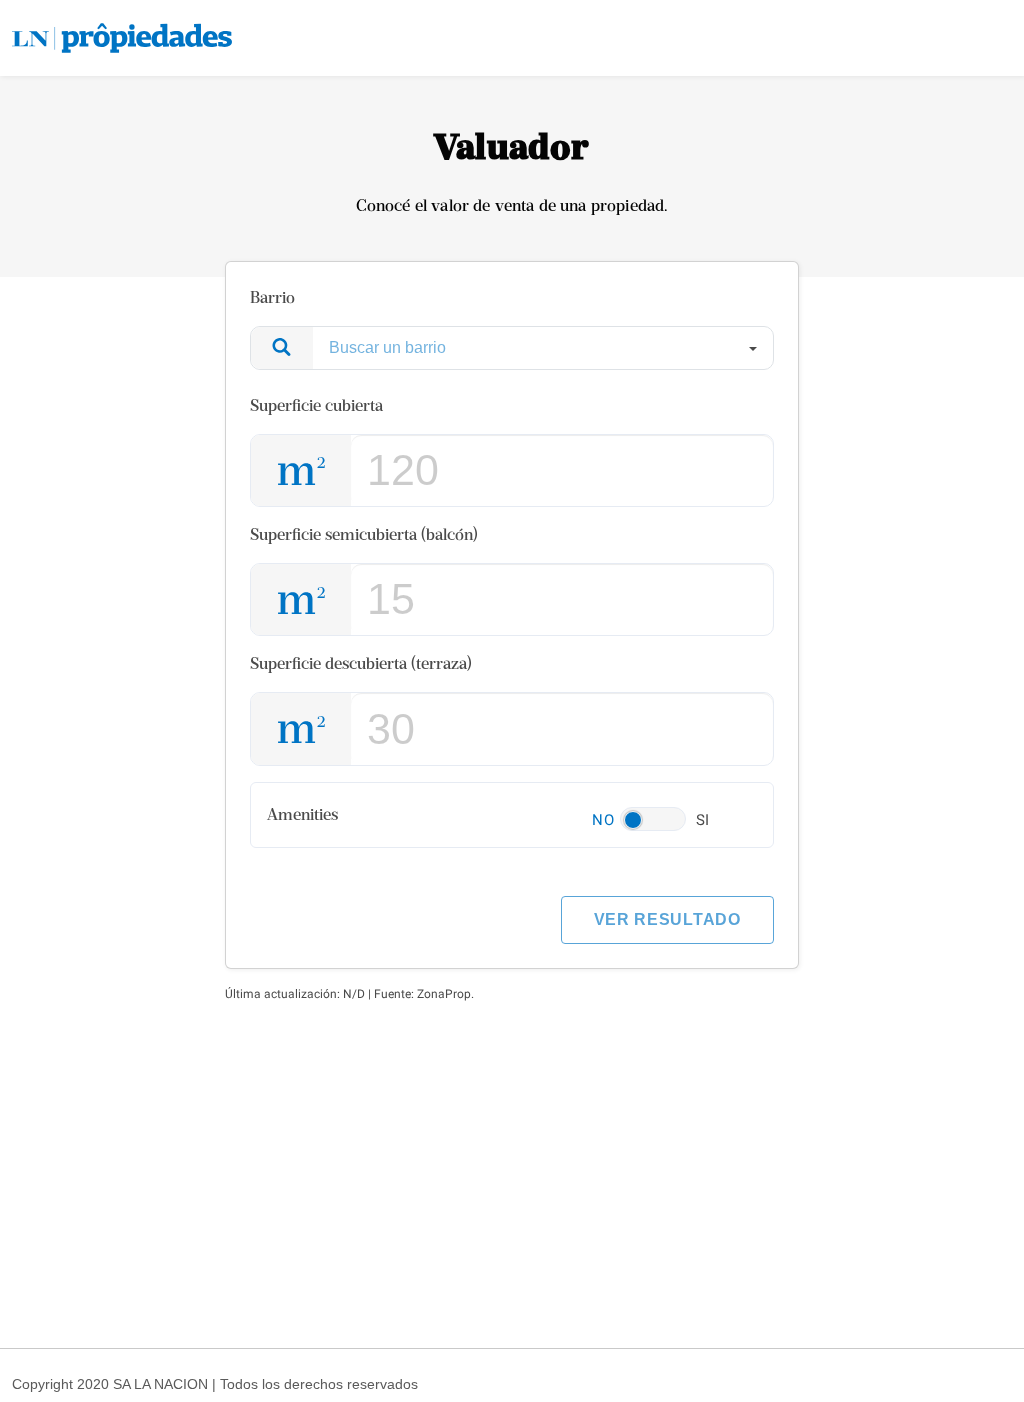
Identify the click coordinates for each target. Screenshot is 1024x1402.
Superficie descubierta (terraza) (361, 663)
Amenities (302, 814)
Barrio (272, 297)
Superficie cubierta (316, 405)
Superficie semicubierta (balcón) (364, 534)
